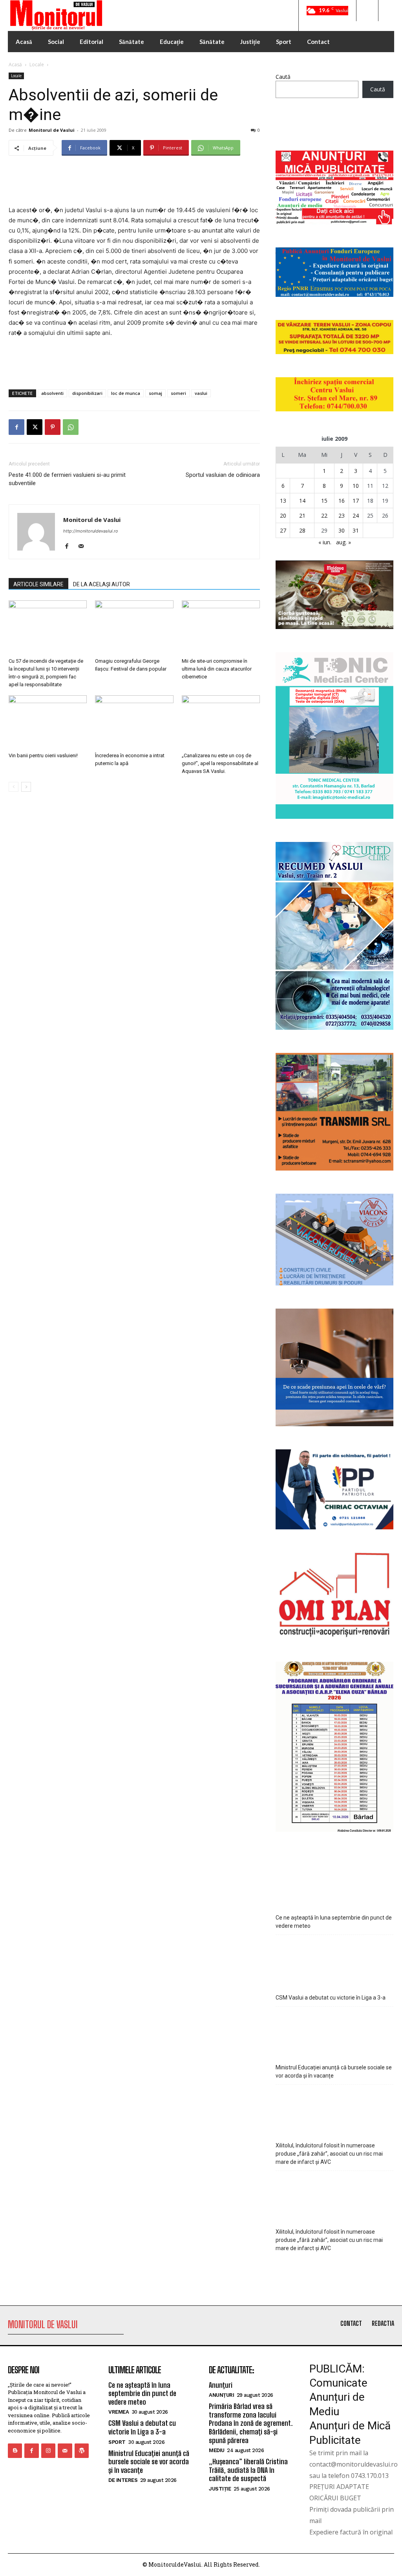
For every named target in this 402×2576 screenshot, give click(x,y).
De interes (123, 2480)
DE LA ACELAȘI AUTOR (101, 584)
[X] (35, 427)
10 (356, 486)
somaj (155, 393)
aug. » (344, 542)
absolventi (52, 393)
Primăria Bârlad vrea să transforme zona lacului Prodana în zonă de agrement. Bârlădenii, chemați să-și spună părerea (251, 2423)
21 (302, 515)
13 (283, 501)
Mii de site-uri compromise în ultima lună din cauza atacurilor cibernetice (217, 669)
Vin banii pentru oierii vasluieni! (43, 755)
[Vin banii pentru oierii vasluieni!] (48, 722)
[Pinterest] (53, 427)
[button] (367, 11)
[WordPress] (82, 2451)
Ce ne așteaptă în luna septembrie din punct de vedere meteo (334, 1922)
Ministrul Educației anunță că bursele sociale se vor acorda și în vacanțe (334, 2072)
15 (324, 501)
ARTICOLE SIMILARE (38, 584)
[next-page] (26, 787)
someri (178, 393)
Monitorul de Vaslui (52, 130)
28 (302, 530)
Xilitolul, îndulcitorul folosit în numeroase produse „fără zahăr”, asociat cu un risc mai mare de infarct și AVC (329, 2154)
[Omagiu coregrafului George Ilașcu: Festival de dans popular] (134, 627)
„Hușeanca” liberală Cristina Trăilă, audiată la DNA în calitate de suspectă (248, 2470)
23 (342, 515)
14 (302, 501)
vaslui (201, 393)
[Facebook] (16, 427)
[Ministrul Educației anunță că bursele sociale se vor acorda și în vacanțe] (335, 2033)
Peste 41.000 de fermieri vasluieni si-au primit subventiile (67, 479)
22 (324, 515)
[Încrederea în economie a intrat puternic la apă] (134, 722)
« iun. (325, 542)
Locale (37, 65)
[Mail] (84, 547)
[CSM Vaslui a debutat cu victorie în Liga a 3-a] (335, 1961)
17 (356, 501)
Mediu (217, 2450)
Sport (117, 2442)
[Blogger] (15, 2451)
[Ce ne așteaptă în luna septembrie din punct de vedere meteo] (335, 1883)
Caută (283, 77)
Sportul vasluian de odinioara (223, 475)
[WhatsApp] (71, 427)
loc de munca (126, 393)
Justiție (220, 2489)
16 (342, 501)
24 (356, 515)
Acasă (15, 65)
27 (283, 530)
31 (356, 530)
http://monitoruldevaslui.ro (91, 531)
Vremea (119, 2412)
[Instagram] (48, 2451)
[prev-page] (14, 787)
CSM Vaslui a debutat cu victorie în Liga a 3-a (331, 1998)
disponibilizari (87, 393)
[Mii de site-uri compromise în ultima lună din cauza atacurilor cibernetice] (221, 627)
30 (342, 530)
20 (283, 515)
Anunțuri (221, 2385)
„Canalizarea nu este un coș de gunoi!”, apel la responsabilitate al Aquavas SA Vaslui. (220, 763)
